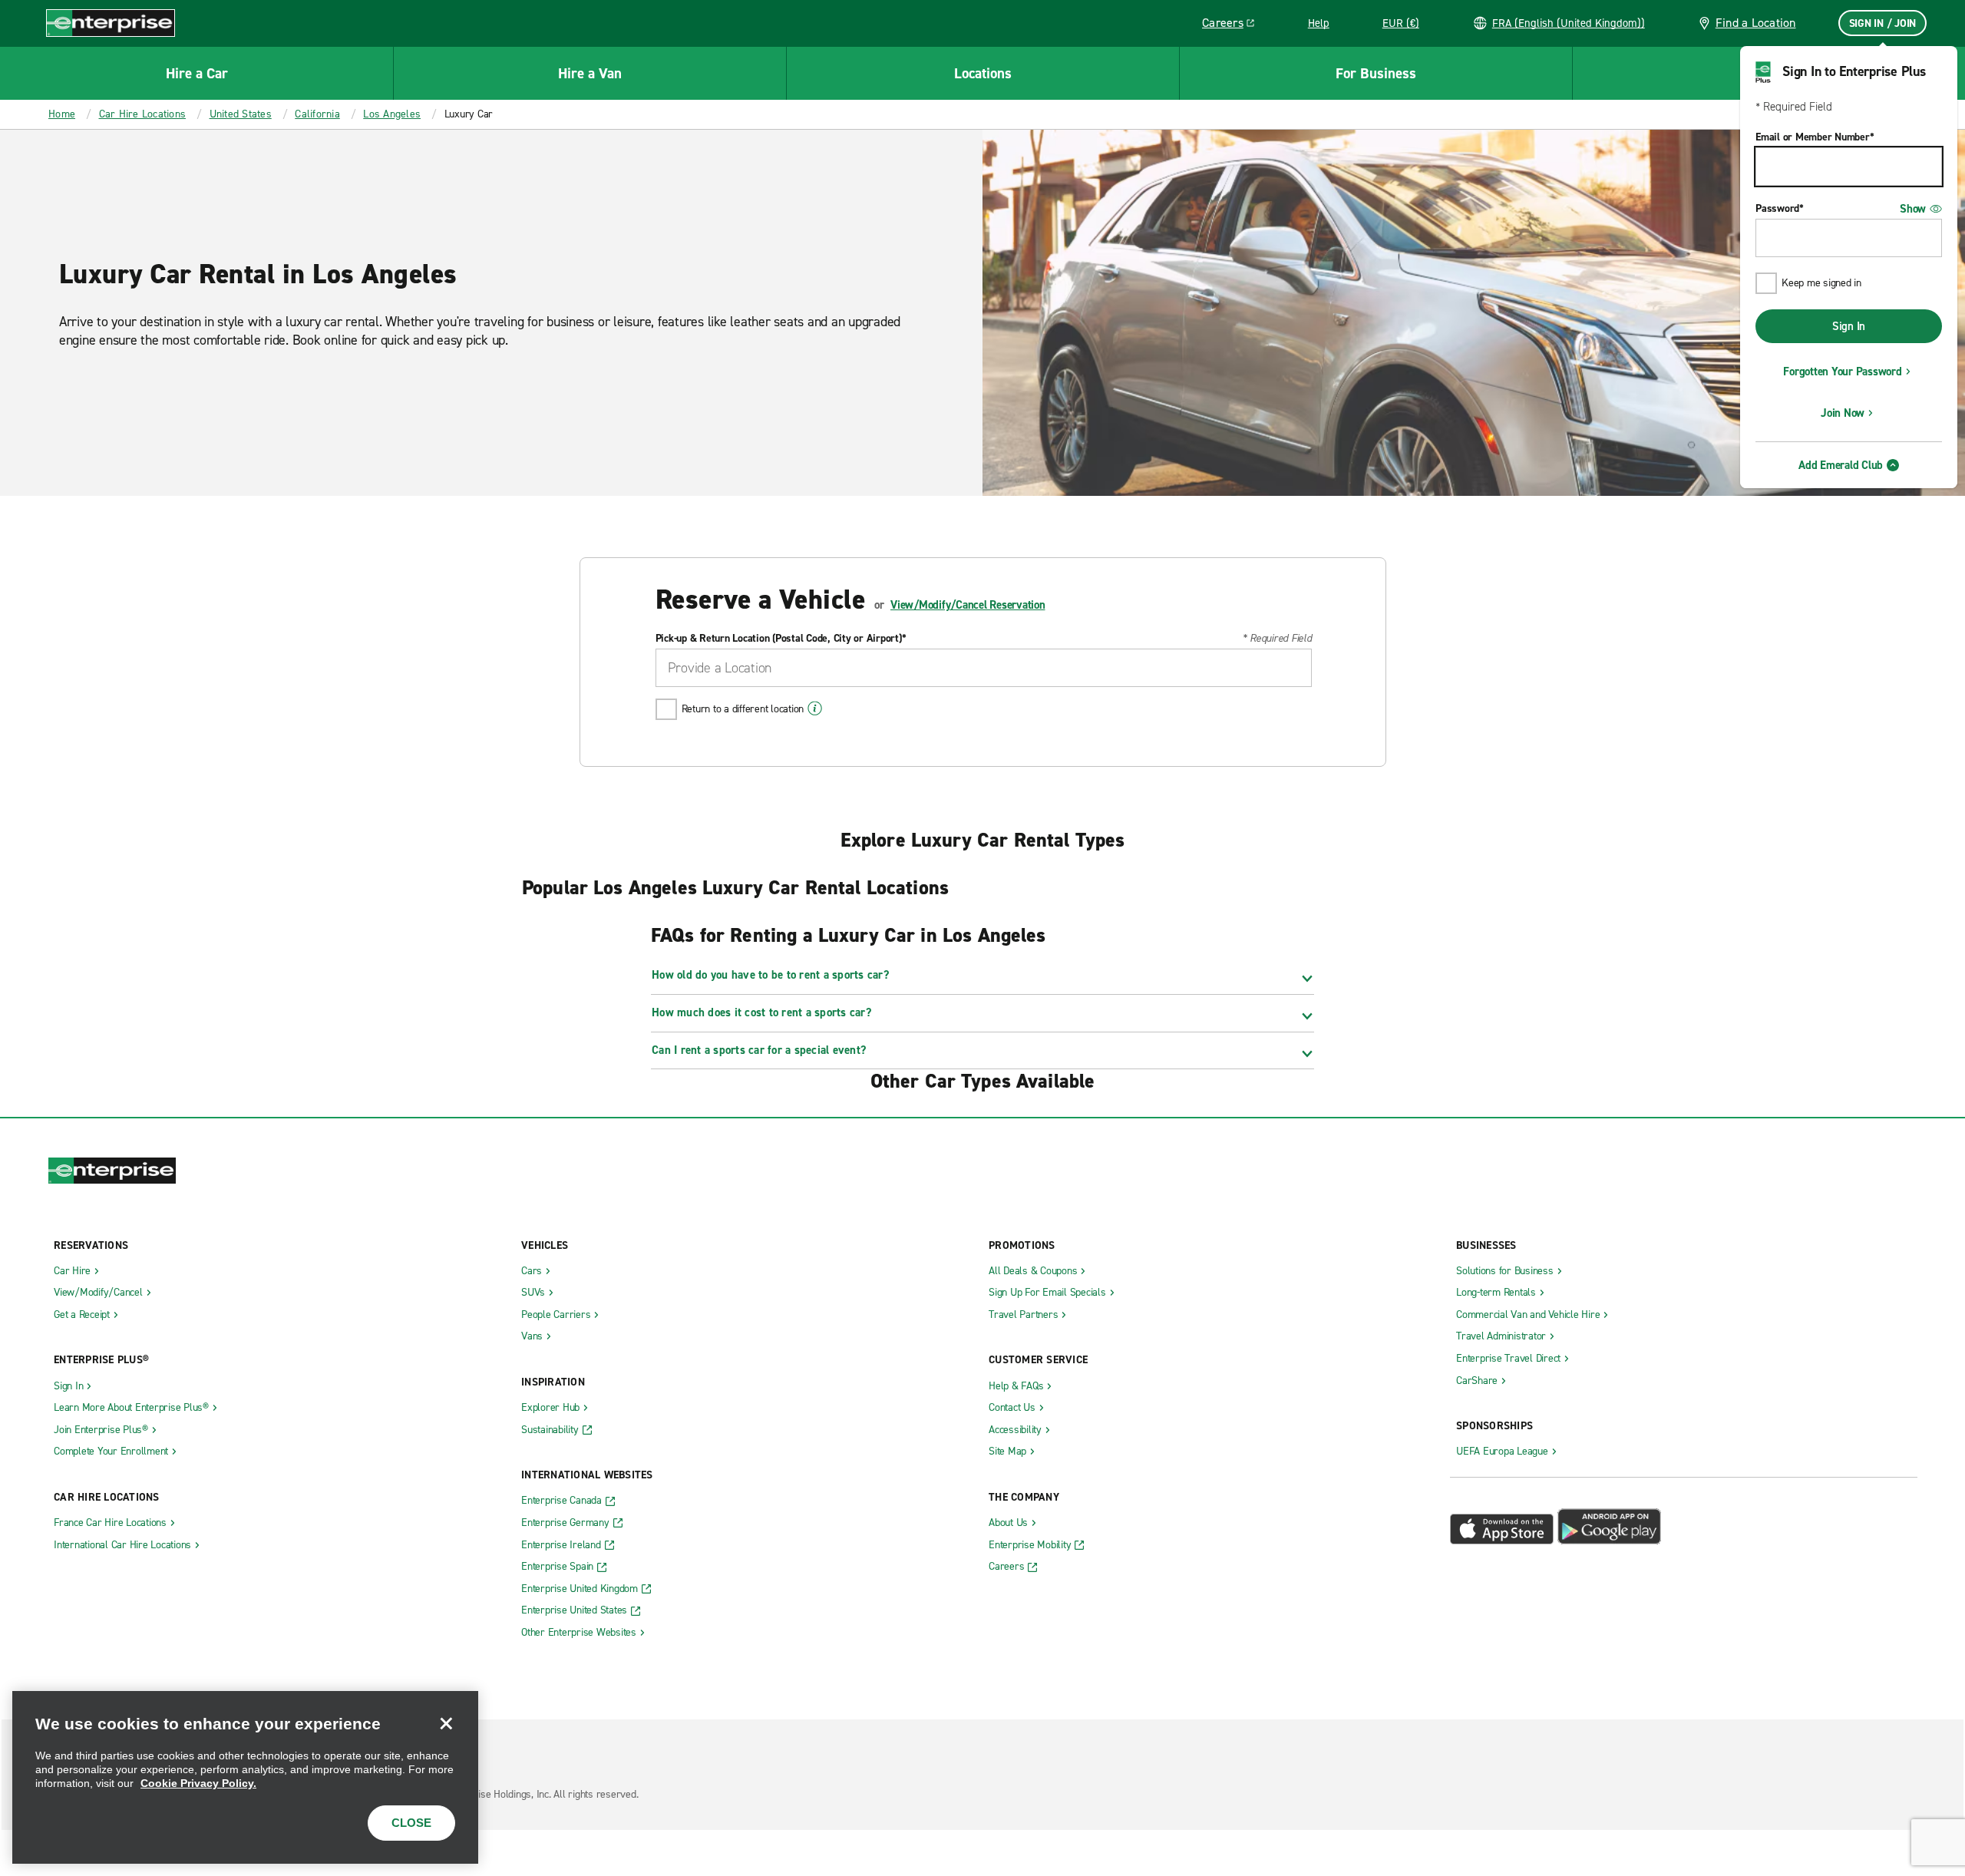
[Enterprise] (111, 23)
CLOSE (411, 1823)
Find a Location (1756, 23)
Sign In (1849, 326)
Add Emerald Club (1841, 465)
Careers (1234, 25)
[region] (245, 1777)
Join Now (1843, 413)
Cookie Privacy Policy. (198, 1783)
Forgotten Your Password (1842, 372)
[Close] (446, 1723)
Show (1913, 209)
